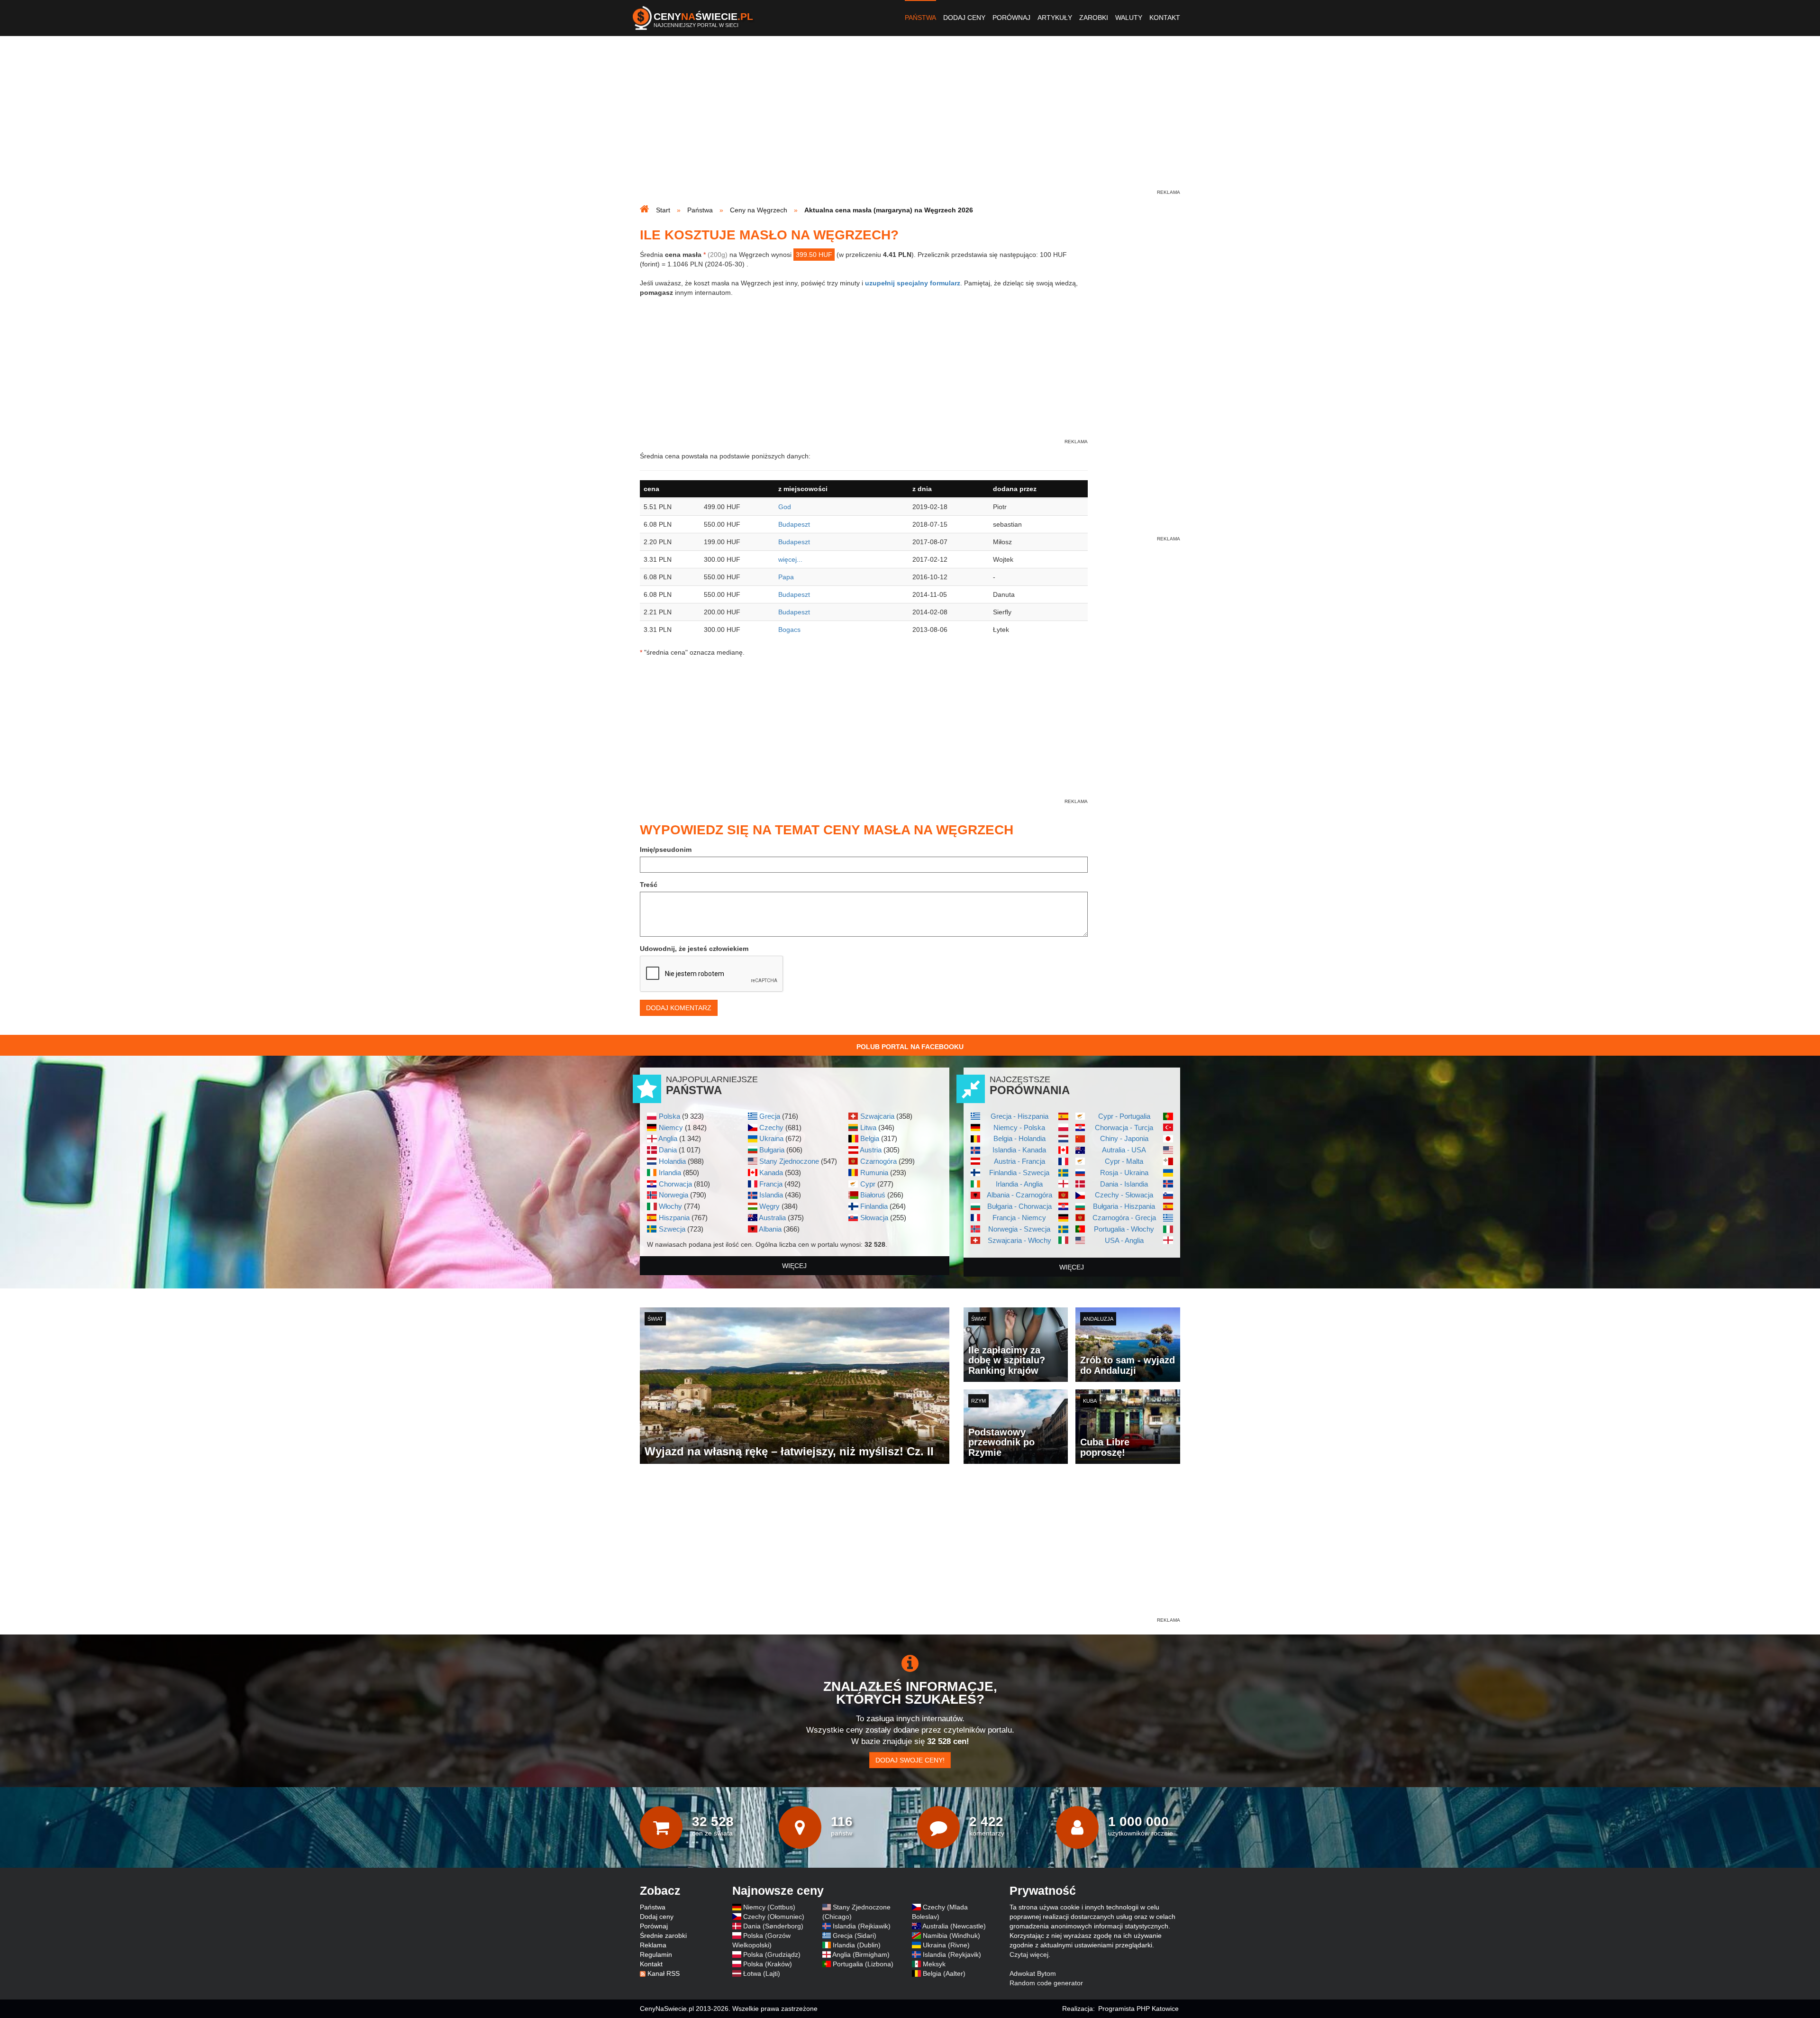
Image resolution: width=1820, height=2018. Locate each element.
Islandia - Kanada (1019, 1150)
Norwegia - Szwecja (1019, 1229)
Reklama (653, 1945)
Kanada (771, 1173)
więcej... (790, 559)
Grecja (770, 1116)
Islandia (771, 1195)
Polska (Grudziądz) (772, 1954)
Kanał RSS (664, 1973)
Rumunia (874, 1173)
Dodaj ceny (964, 18)
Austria (871, 1150)
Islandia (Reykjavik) (952, 1954)
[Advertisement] (910, 121)
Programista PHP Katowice (1138, 2009)
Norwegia (673, 1195)
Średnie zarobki (663, 1936)
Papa (786, 577)
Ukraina (771, 1138)
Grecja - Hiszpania (1019, 1116)
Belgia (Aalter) (944, 1973)
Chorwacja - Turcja (1124, 1128)
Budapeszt (794, 524)
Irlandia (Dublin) (857, 1945)
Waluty (1129, 18)
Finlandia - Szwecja (1019, 1173)
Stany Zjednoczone (789, 1161)
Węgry (769, 1206)
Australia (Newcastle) (954, 1926)
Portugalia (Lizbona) (863, 1964)
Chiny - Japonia (1124, 1138)
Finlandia (874, 1206)
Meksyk (934, 1964)
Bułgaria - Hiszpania (1124, 1206)
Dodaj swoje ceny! (910, 1760)
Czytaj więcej (1029, 1954)
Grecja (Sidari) (855, 1936)
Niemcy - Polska (1019, 1128)
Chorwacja (675, 1184)
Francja (771, 1184)
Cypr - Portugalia (1124, 1116)
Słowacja (874, 1218)
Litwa (868, 1128)
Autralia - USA (1124, 1150)
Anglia (668, 1138)
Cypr (868, 1184)
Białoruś (873, 1195)
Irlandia (670, 1173)
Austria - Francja (1019, 1161)
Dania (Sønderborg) (773, 1926)
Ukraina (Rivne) (946, 1945)
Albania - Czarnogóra (1019, 1195)
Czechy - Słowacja (1124, 1195)
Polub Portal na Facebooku (910, 1047)
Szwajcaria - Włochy (1019, 1240)
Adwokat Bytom (1033, 1973)
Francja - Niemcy (1019, 1218)
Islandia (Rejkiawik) (862, 1926)
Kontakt (1165, 18)
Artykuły (1055, 18)
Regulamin (656, 1954)
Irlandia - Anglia (1019, 1184)
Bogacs (789, 630)
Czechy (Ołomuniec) (774, 1917)
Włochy (670, 1206)
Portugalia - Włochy (1124, 1229)
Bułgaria (772, 1150)
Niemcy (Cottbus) (769, 1907)
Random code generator (1046, 1983)
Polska (669, 1116)
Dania (668, 1150)
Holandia (672, 1161)
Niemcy (671, 1128)
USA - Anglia (1124, 1240)
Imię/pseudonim (666, 849)
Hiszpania (674, 1218)
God (785, 507)
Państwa (920, 18)
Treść (649, 885)
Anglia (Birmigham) (861, 1954)
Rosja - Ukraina (1124, 1173)
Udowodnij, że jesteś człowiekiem (694, 949)
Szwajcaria (877, 1116)
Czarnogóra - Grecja (1124, 1218)
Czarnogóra (878, 1161)
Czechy (771, 1128)
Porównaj (1011, 18)
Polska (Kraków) (768, 1964)
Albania (770, 1229)
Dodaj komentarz (679, 1008)
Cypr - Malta (1124, 1161)
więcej (794, 1266)
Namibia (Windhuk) (951, 1936)
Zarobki (1094, 18)
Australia (772, 1218)
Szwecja (672, 1229)
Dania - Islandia (1124, 1184)
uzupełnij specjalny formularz (913, 283)
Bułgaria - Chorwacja (1019, 1206)
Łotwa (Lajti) (762, 1973)
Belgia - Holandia (1019, 1138)
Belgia (870, 1138)
